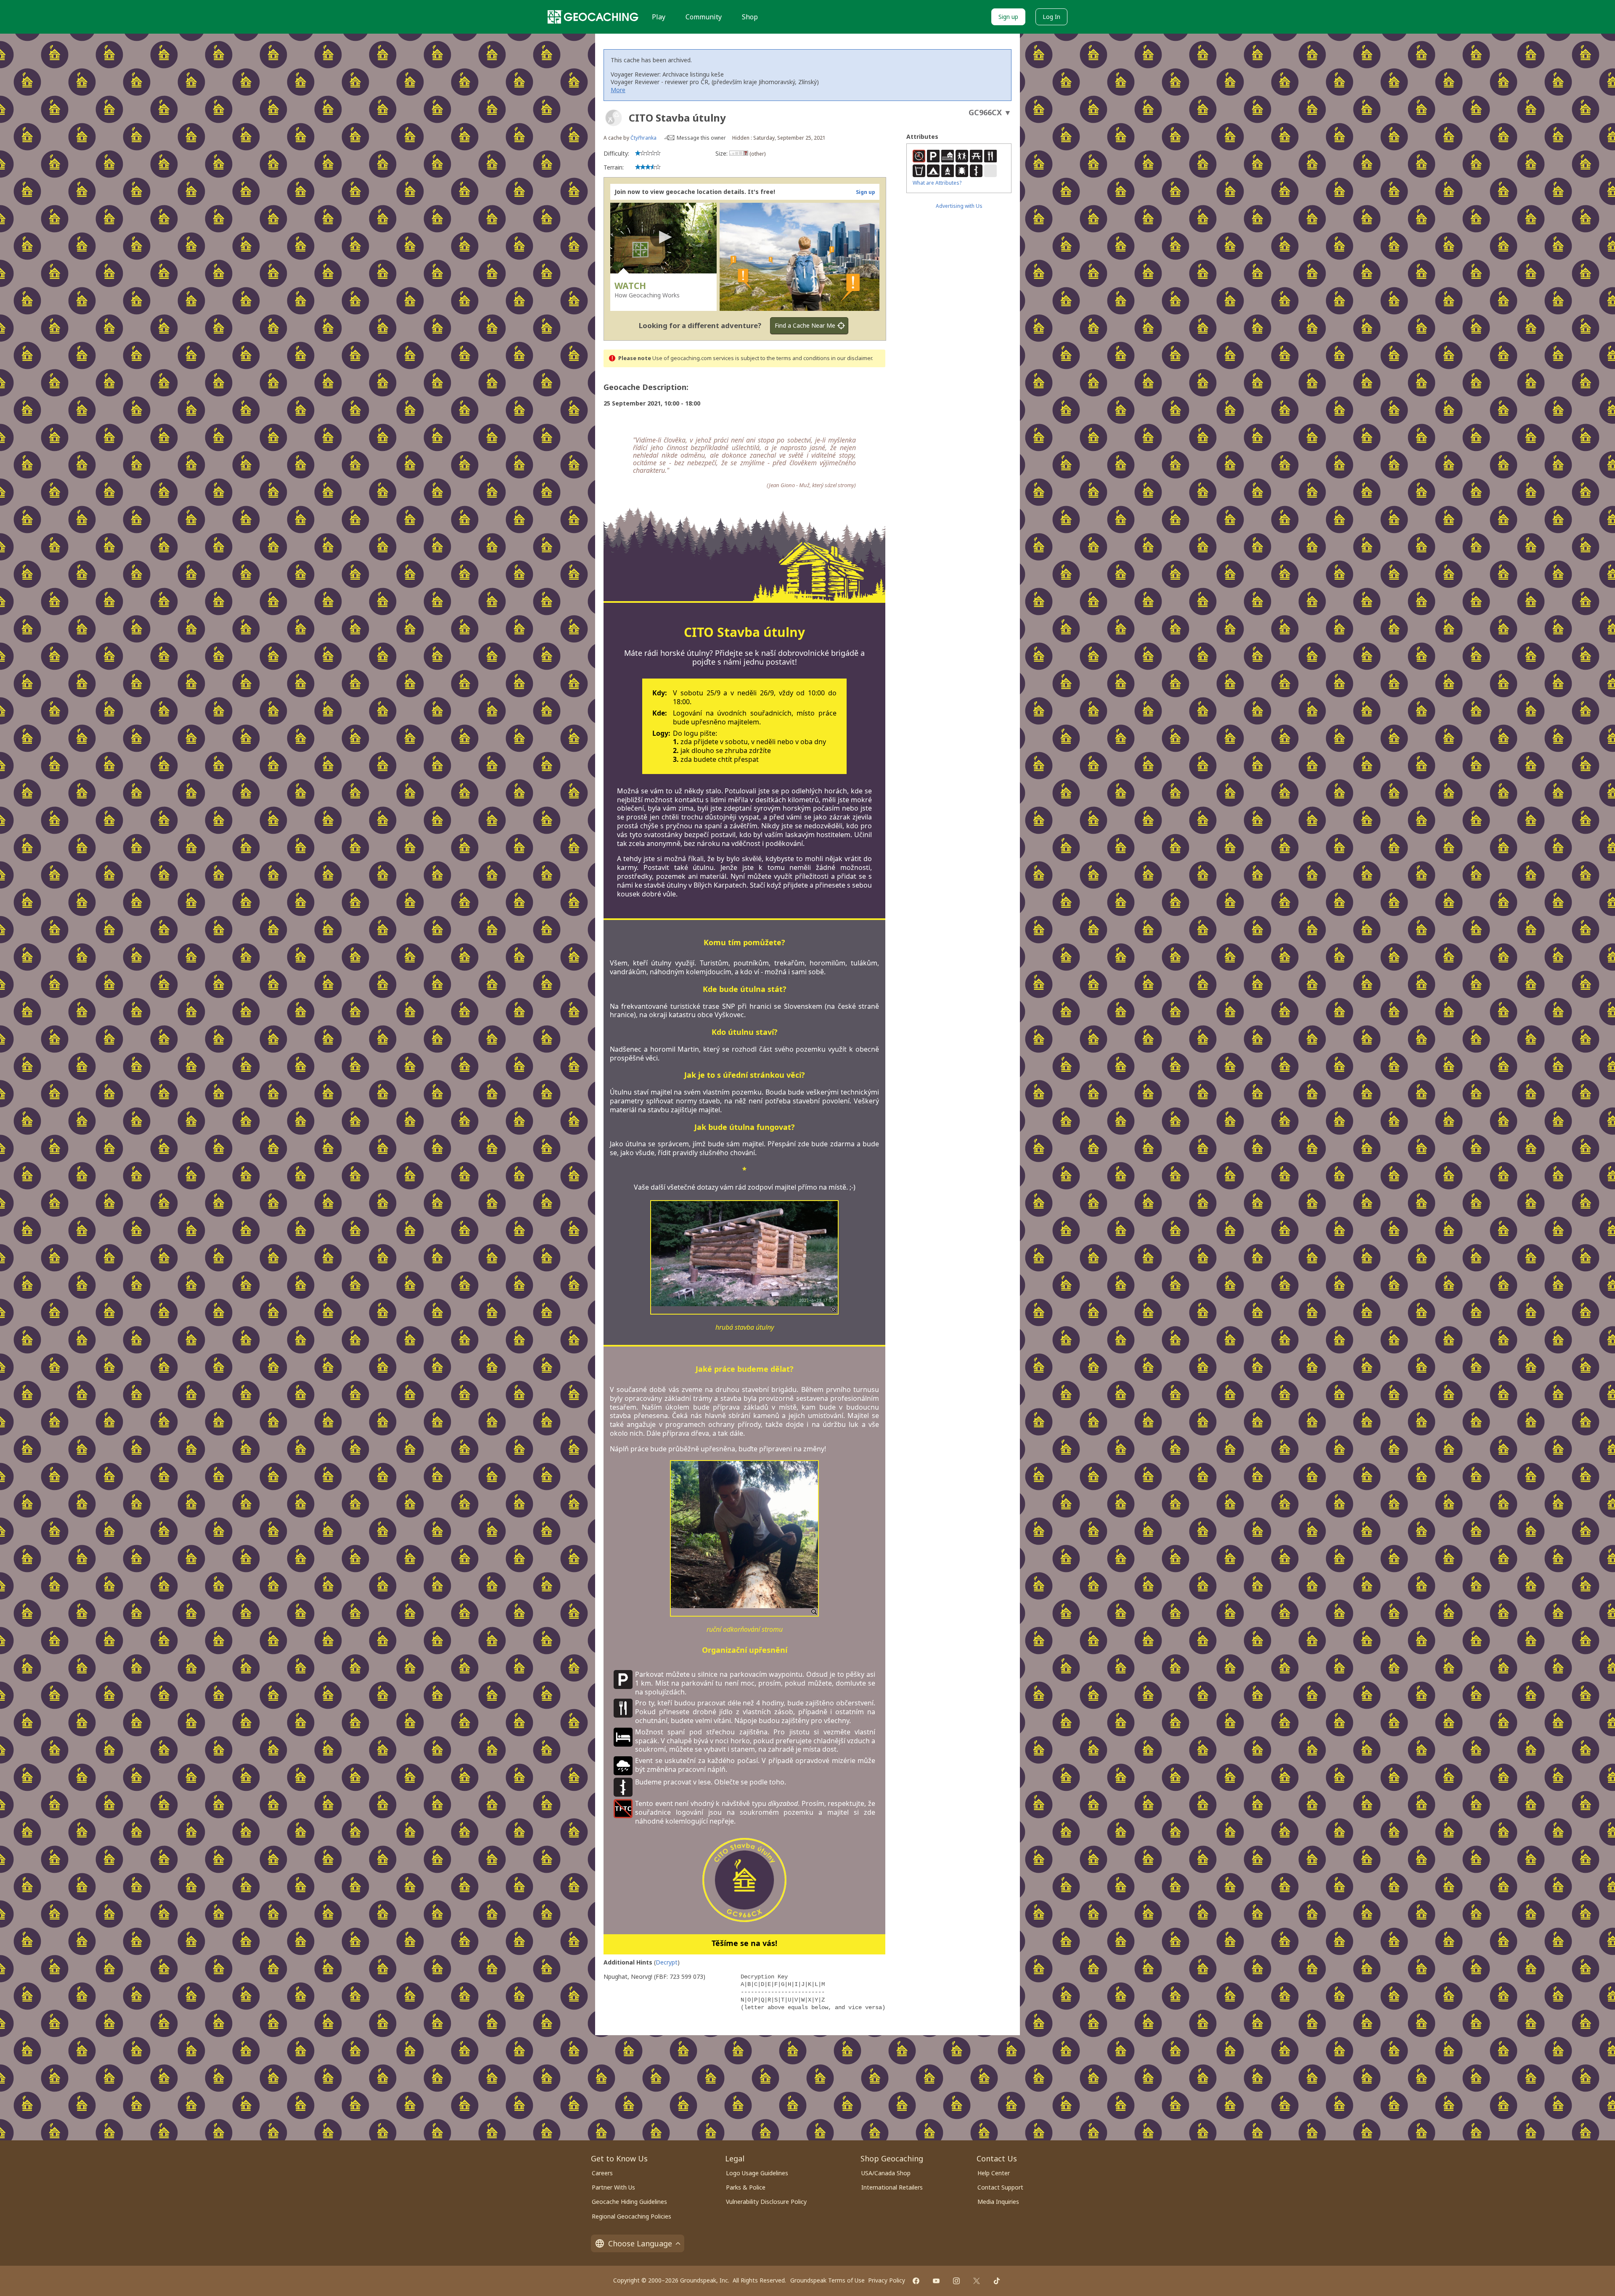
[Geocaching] (593, 17)
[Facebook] (916, 2281)
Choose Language (640, 2243)
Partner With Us (613, 2187)
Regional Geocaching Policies (631, 2216)
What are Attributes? (937, 183)
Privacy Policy (887, 2280)
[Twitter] (977, 2281)
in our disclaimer (851, 358)
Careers (602, 2173)
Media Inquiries (998, 2202)
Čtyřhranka (643, 138)
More (618, 90)
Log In (1051, 17)
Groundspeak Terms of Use (827, 2280)
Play (659, 17)
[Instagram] (956, 2281)
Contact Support (1000, 2187)
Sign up (1008, 17)
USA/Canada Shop (886, 2173)
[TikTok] (997, 2281)
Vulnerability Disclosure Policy (766, 2202)
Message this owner (701, 138)
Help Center (994, 2173)
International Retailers (892, 2187)
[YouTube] (936, 2281)
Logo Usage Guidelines (757, 2173)
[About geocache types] (614, 118)
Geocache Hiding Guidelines (629, 2202)
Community (704, 17)
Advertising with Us (959, 206)
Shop (750, 17)
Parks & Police (746, 2187)
